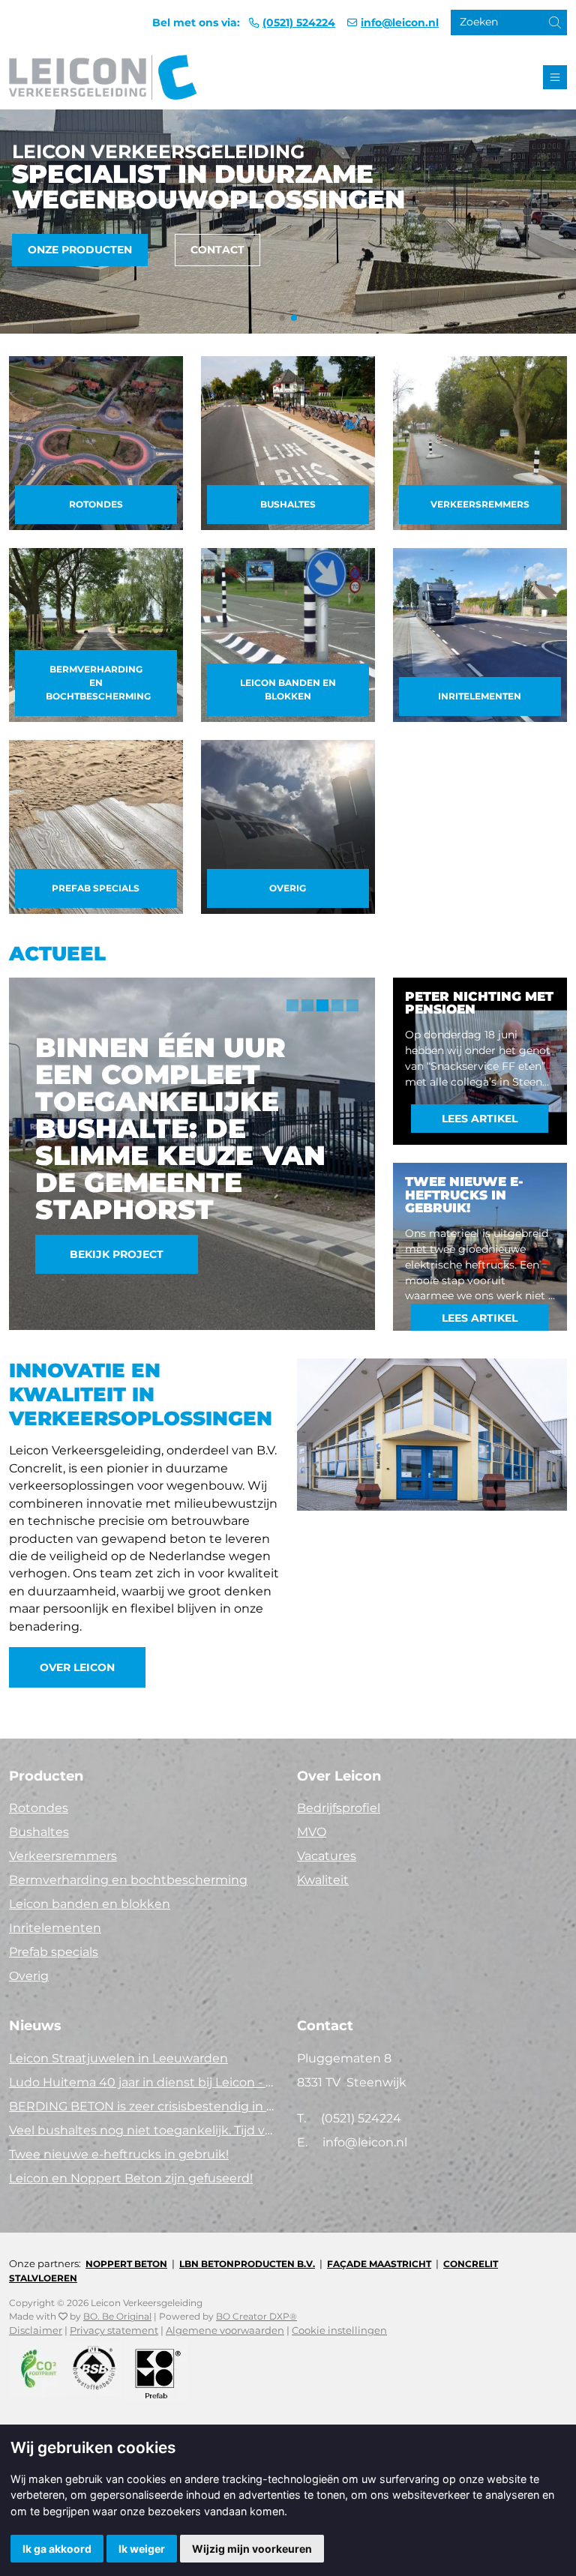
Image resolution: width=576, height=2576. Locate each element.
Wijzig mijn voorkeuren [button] (252, 2549)
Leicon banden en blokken (288, 689)
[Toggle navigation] (555, 77)
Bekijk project (117, 1254)
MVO (312, 1832)
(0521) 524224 (299, 22)
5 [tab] (352, 1005)
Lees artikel (480, 1119)
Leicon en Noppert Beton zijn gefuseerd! (131, 2178)
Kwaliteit (323, 1880)
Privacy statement (114, 2330)
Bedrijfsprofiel (339, 1808)
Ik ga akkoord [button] (57, 2549)
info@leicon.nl (400, 22)
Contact (217, 250)
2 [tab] (307, 1005)
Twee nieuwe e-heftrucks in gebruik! (119, 2154)
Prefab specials (96, 888)
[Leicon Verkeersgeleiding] (103, 77)
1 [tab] (292, 1005)
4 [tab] (337, 1005)
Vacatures (327, 1856)
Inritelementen (480, 696)
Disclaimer (36, 2330)
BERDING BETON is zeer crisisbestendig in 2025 (144, 2106)
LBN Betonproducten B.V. (247, 2264)
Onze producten (80, 250)
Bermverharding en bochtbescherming (98, 683)
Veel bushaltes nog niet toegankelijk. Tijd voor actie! (144, 2130)
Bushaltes (288, 504)
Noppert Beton (126, 2264)
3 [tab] (322, 1005)
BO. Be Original (117, 2316)
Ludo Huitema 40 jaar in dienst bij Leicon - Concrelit (144, 2082)
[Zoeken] (543, 27)
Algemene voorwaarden (225, 2330)
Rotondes (96, 504)
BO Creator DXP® (256, 2316)
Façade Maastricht (379, 2264)
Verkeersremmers (480, 504)
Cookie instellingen (339, 2330)
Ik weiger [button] (142, 2549)
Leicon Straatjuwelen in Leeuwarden (118, 2058)
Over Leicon (77, 1667)
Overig (288, 888)
